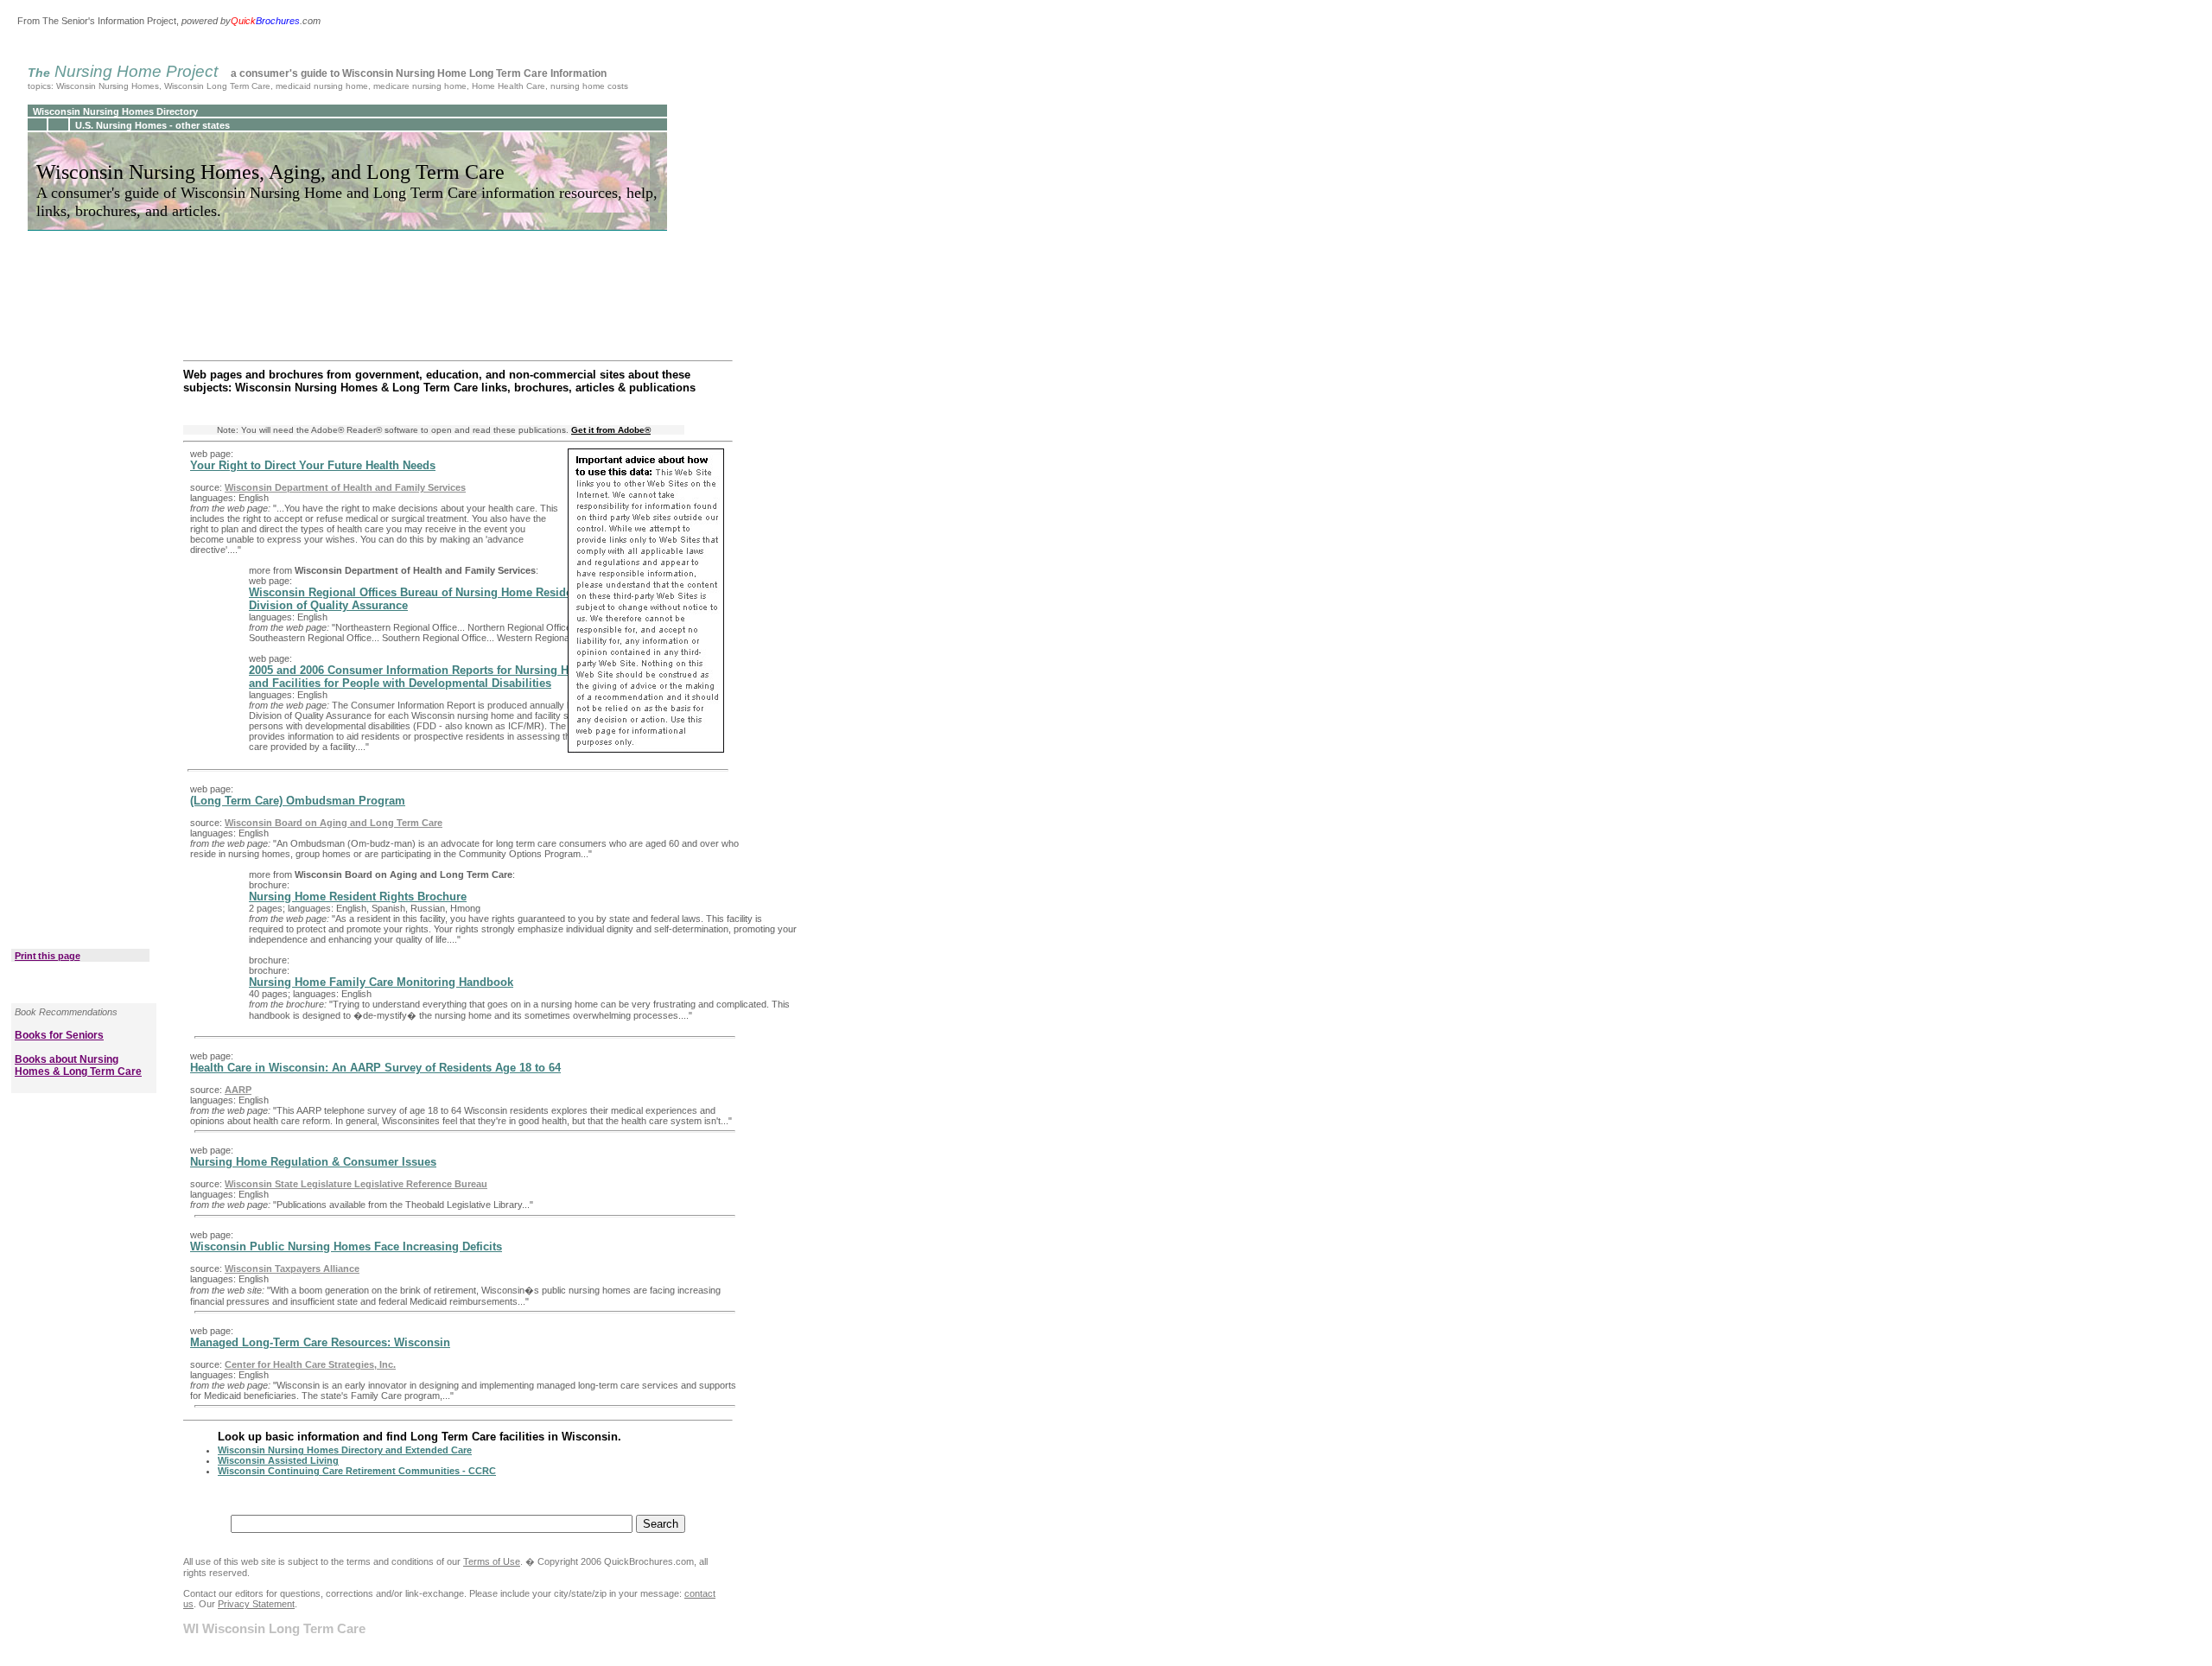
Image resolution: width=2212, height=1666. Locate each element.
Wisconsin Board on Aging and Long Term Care (334, 823)
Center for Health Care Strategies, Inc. (310, 1364)
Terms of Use (492, 1561)
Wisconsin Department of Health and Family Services (345, 487)
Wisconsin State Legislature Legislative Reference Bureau (356, 1184)
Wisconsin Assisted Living (278, 1460)
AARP (238, 1090)
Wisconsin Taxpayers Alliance (292, 1269)
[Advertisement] (84, 612)
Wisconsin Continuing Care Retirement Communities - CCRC (357, 1471)
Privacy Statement (256, 1604)
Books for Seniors (59, 1035)
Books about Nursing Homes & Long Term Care (78, 1065)
